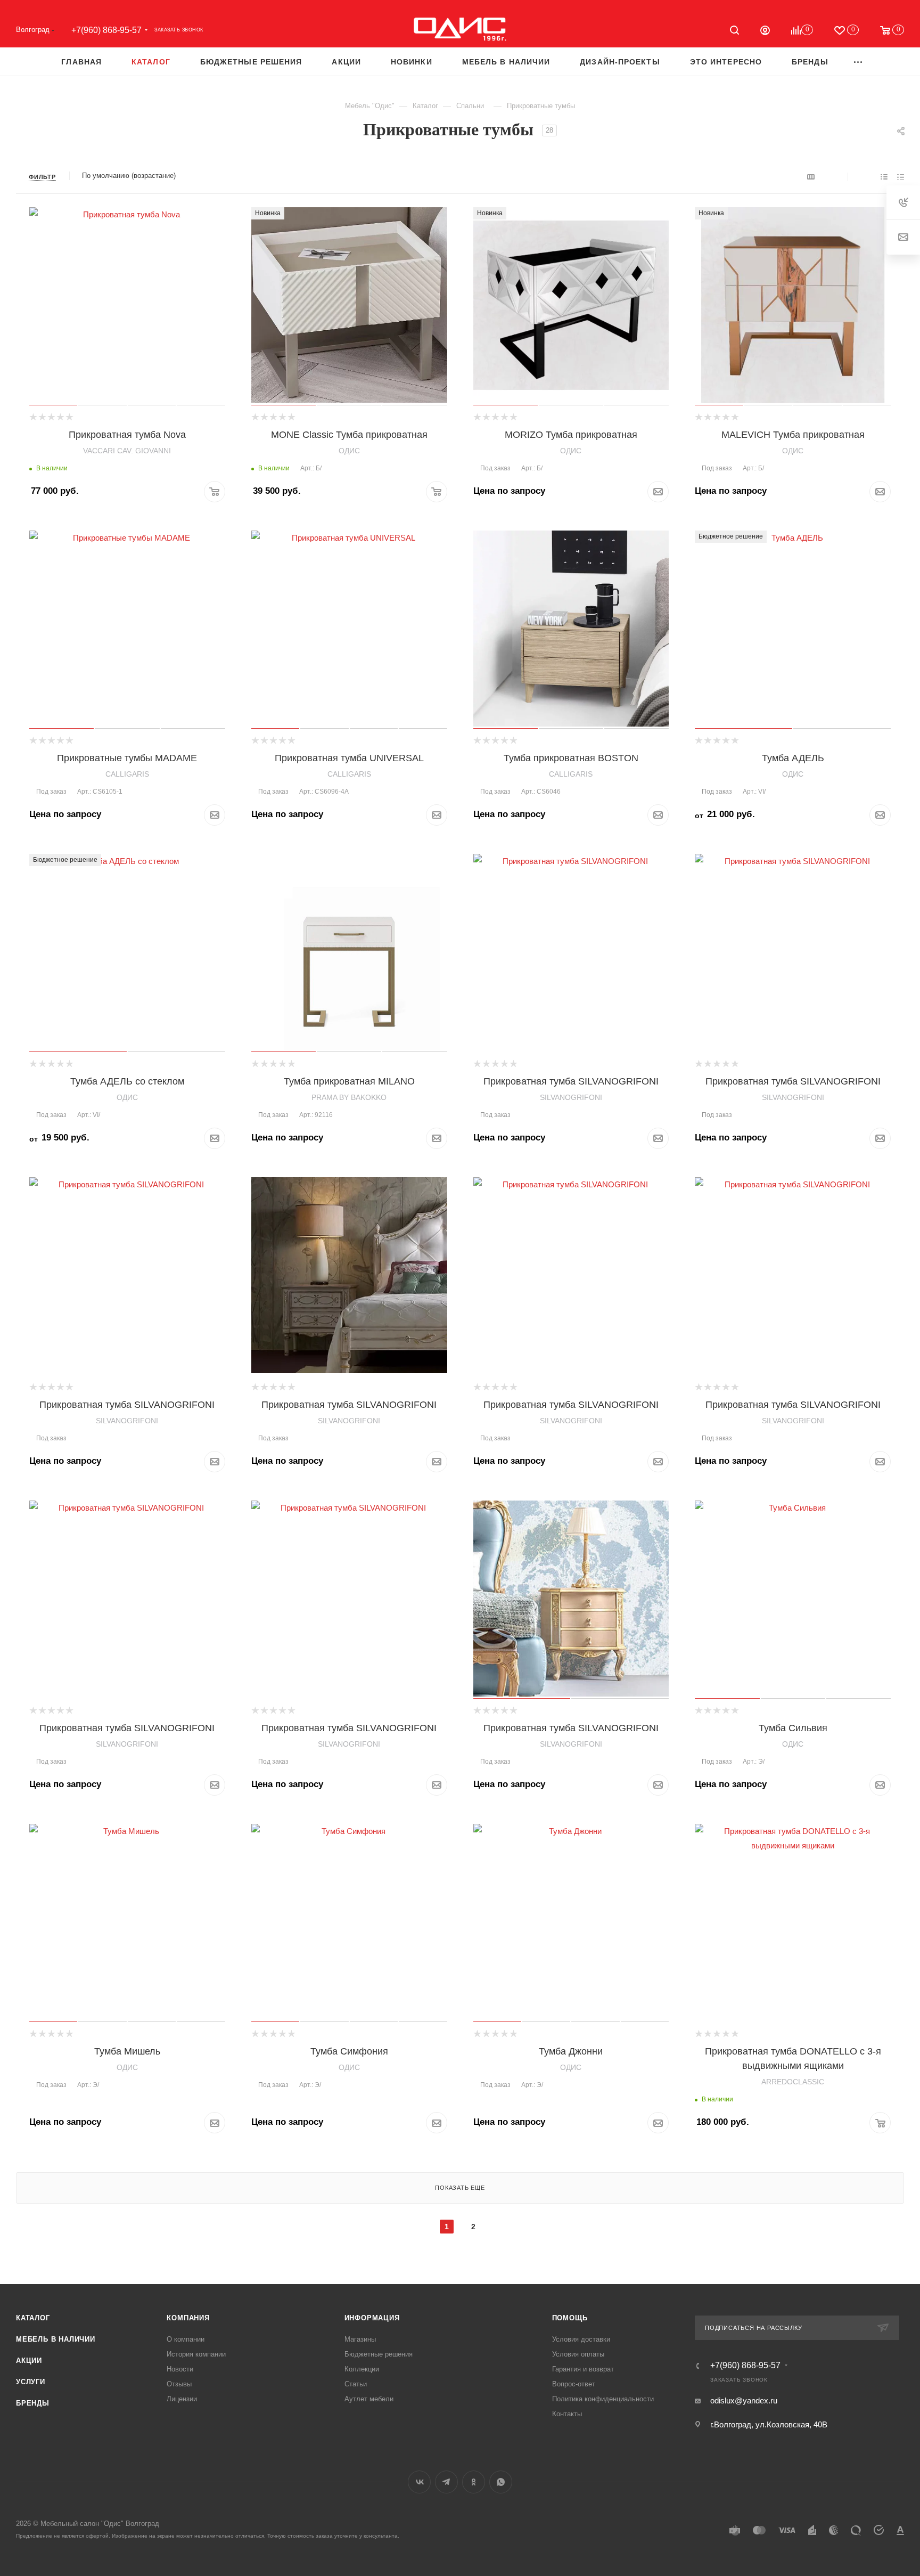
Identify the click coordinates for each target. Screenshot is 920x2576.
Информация (372, 2318)
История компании (196, 2354)
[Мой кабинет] (765, 32)
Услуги (31, 2382)
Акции (29, 2361)
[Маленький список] (811, 177)
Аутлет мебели (369, 2399)
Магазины (360, 2339)
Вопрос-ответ (574, 2384)
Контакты (567, 2414)
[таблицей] (901, 177)
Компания (188, 2318)
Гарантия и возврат (583, 2369)
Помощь (570, 2318)
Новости (180, 2369)
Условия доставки (581, 2339)
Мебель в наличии (56, 2339)
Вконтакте (419, 2482)
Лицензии (182, 2399)
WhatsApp (501, 2482)
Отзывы (179, 2384)
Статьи (356, 2384)
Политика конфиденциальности (603, 2399)
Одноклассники (474, 2482)
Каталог (33, 2318)
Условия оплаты (578, 2354)
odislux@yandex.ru (744, 2400)
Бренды (33, 2403)
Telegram (446, 2482)
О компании (186, 2339)
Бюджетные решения (379, 2354)
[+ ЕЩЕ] (859, 62)
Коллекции (362, 2369)
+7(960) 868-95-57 (106, 30)
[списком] (884, 177)
